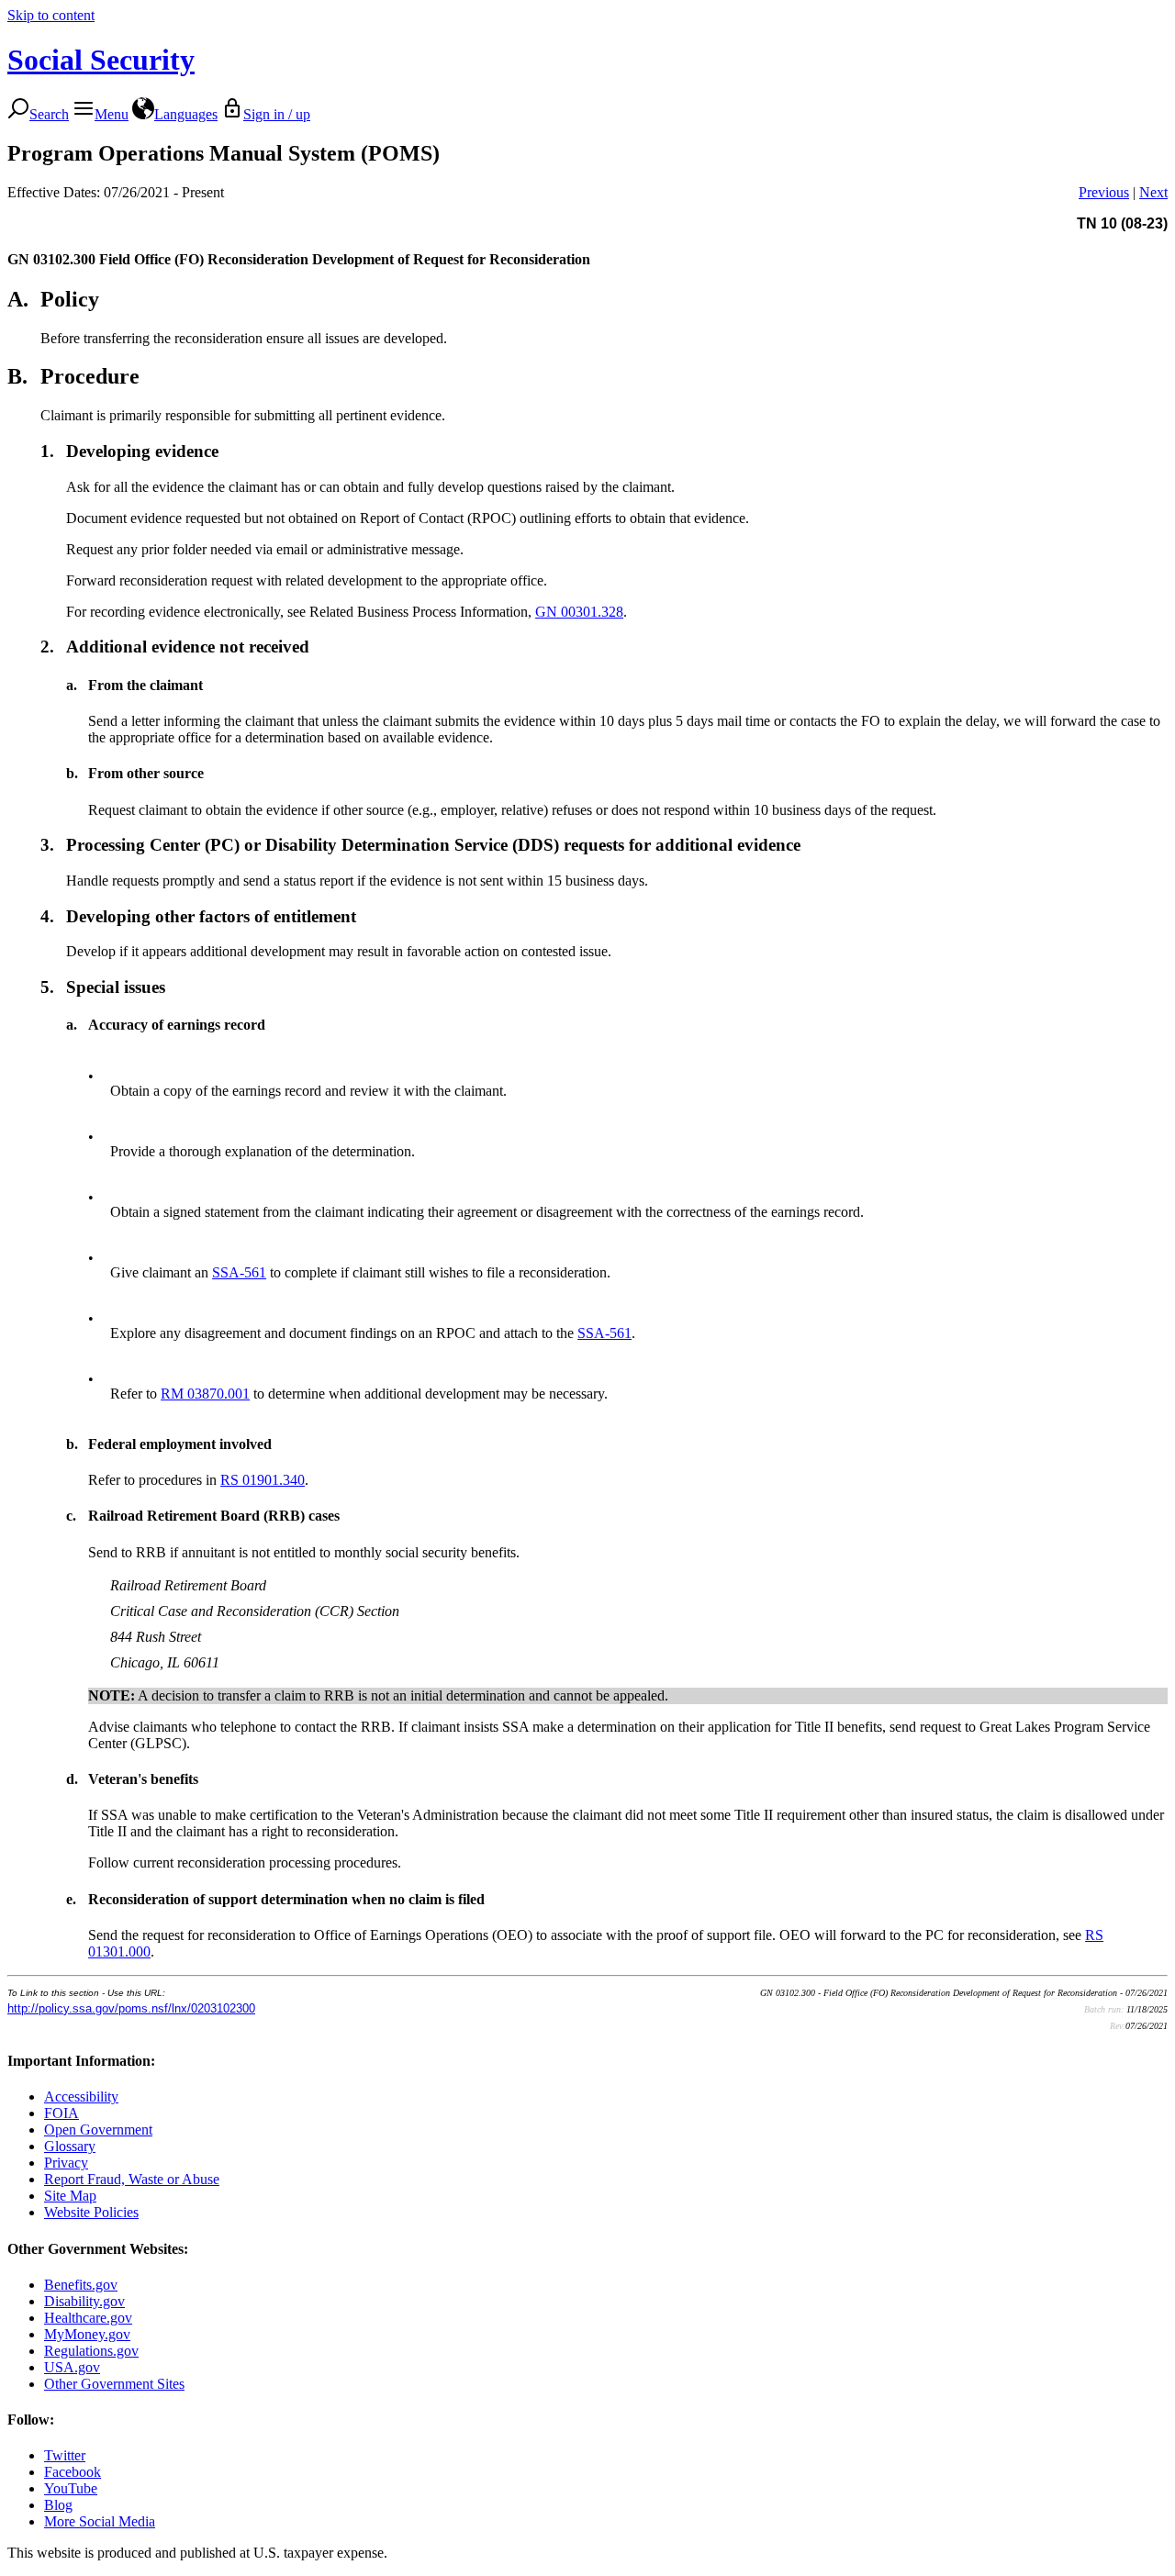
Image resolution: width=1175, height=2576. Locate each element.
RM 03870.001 (205, 1394)
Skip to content (51, 15)
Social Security (101, 60)
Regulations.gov (91, 2351)
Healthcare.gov (88, 2318)
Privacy (66, 2163)
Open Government (98, 2130)
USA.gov (72, 2367)
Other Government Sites (114, 2384)
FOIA (62, 2113)
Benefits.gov (81, 2285)
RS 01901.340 (263, 1480)
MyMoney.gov (87, 2334)
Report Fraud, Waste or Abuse (132, 2179)
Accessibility (81, 2096)
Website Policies (91, 2212)
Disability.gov (84, 2301)
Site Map (70, 2196)
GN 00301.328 (579, 612)
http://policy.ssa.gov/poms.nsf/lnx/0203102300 (131, 2008)
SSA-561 (239, 1272)
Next (1153, 192)
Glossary (70, 2146)
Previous (1104, 192)
